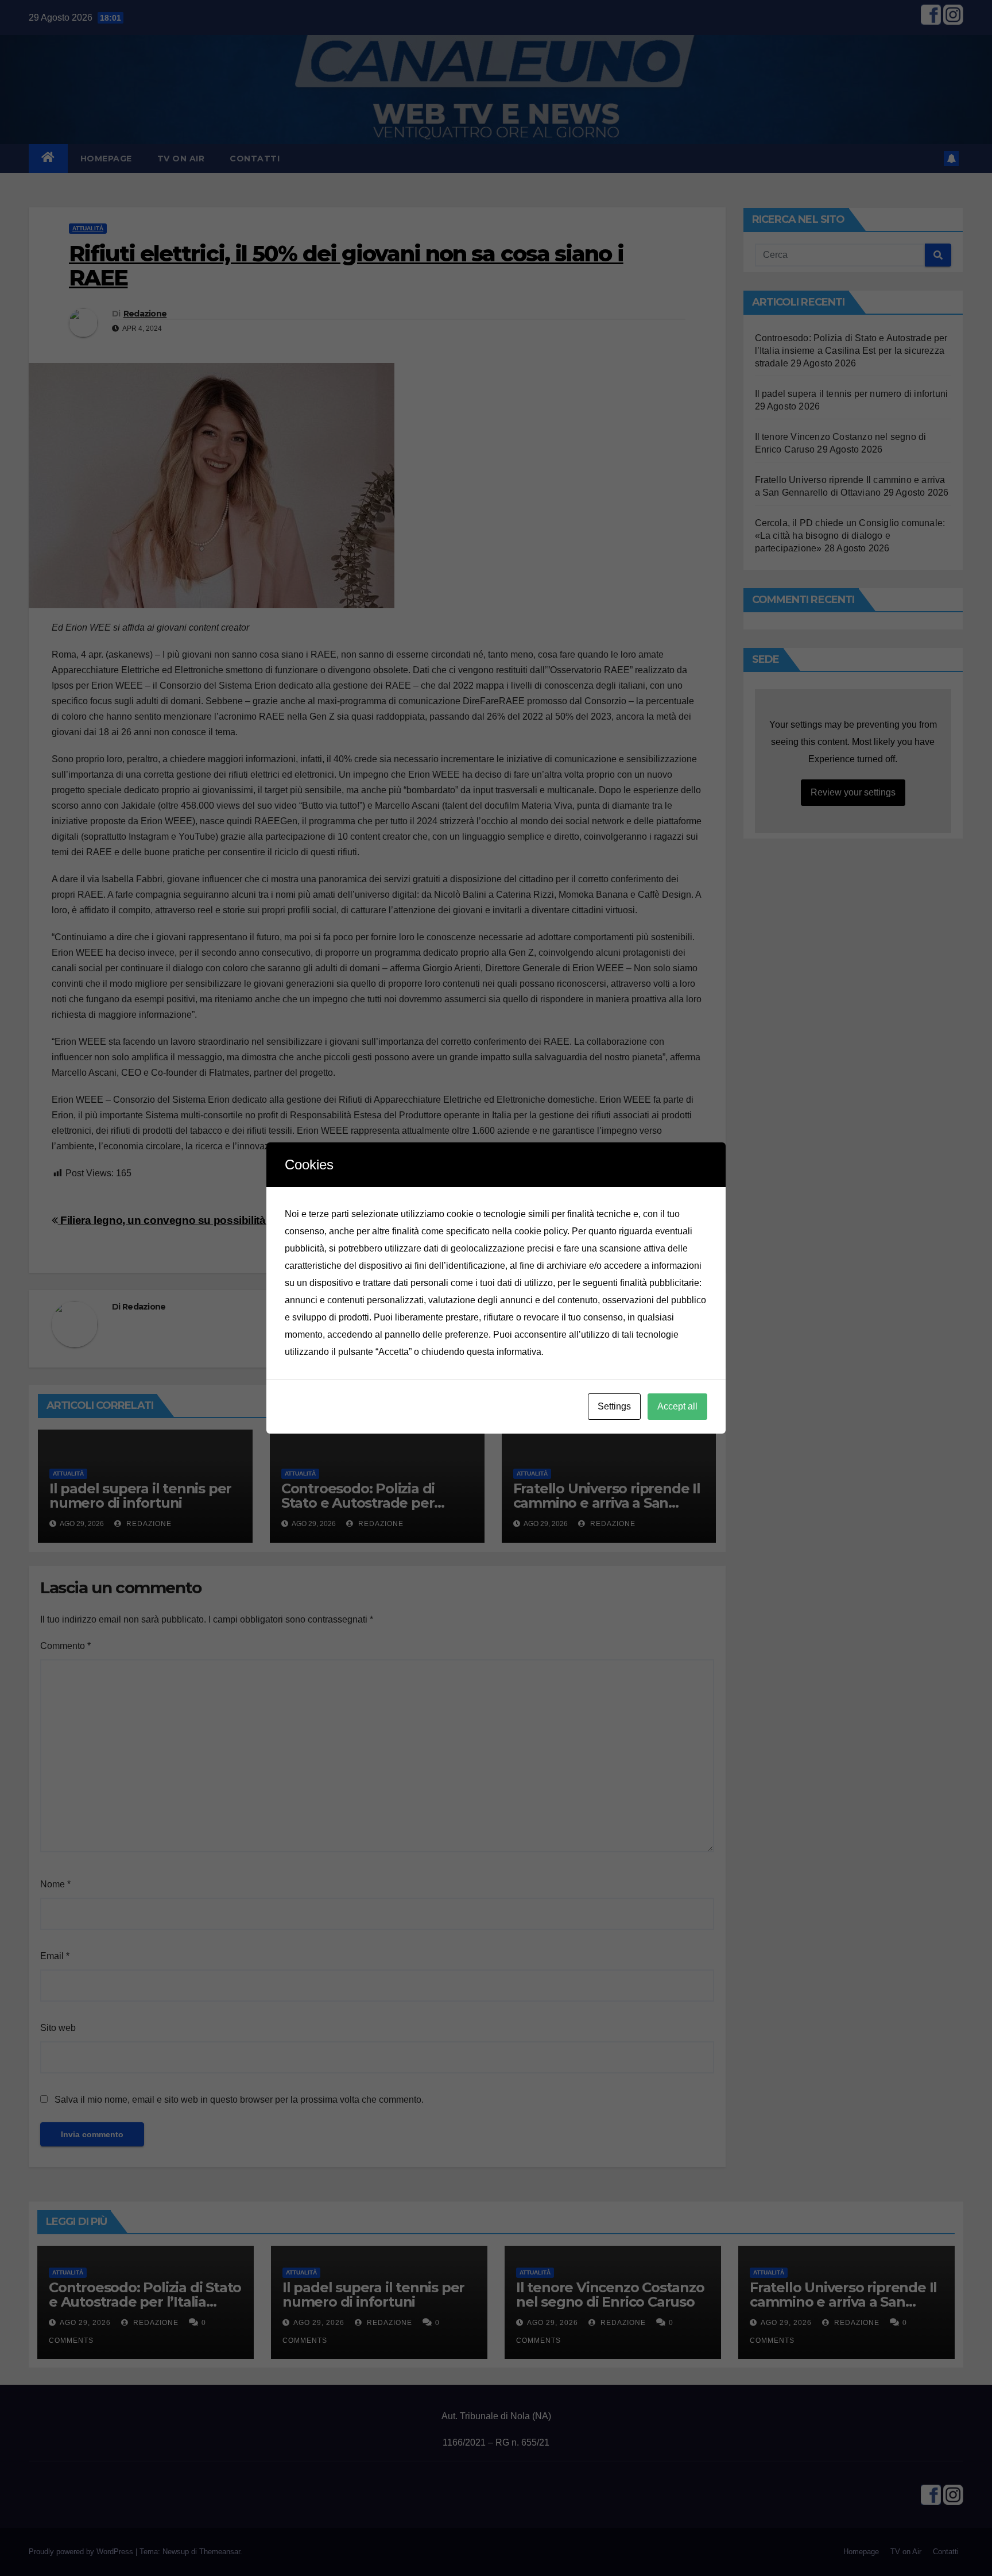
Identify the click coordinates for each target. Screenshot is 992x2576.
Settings (614, 1406)
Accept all (677, 1406)
